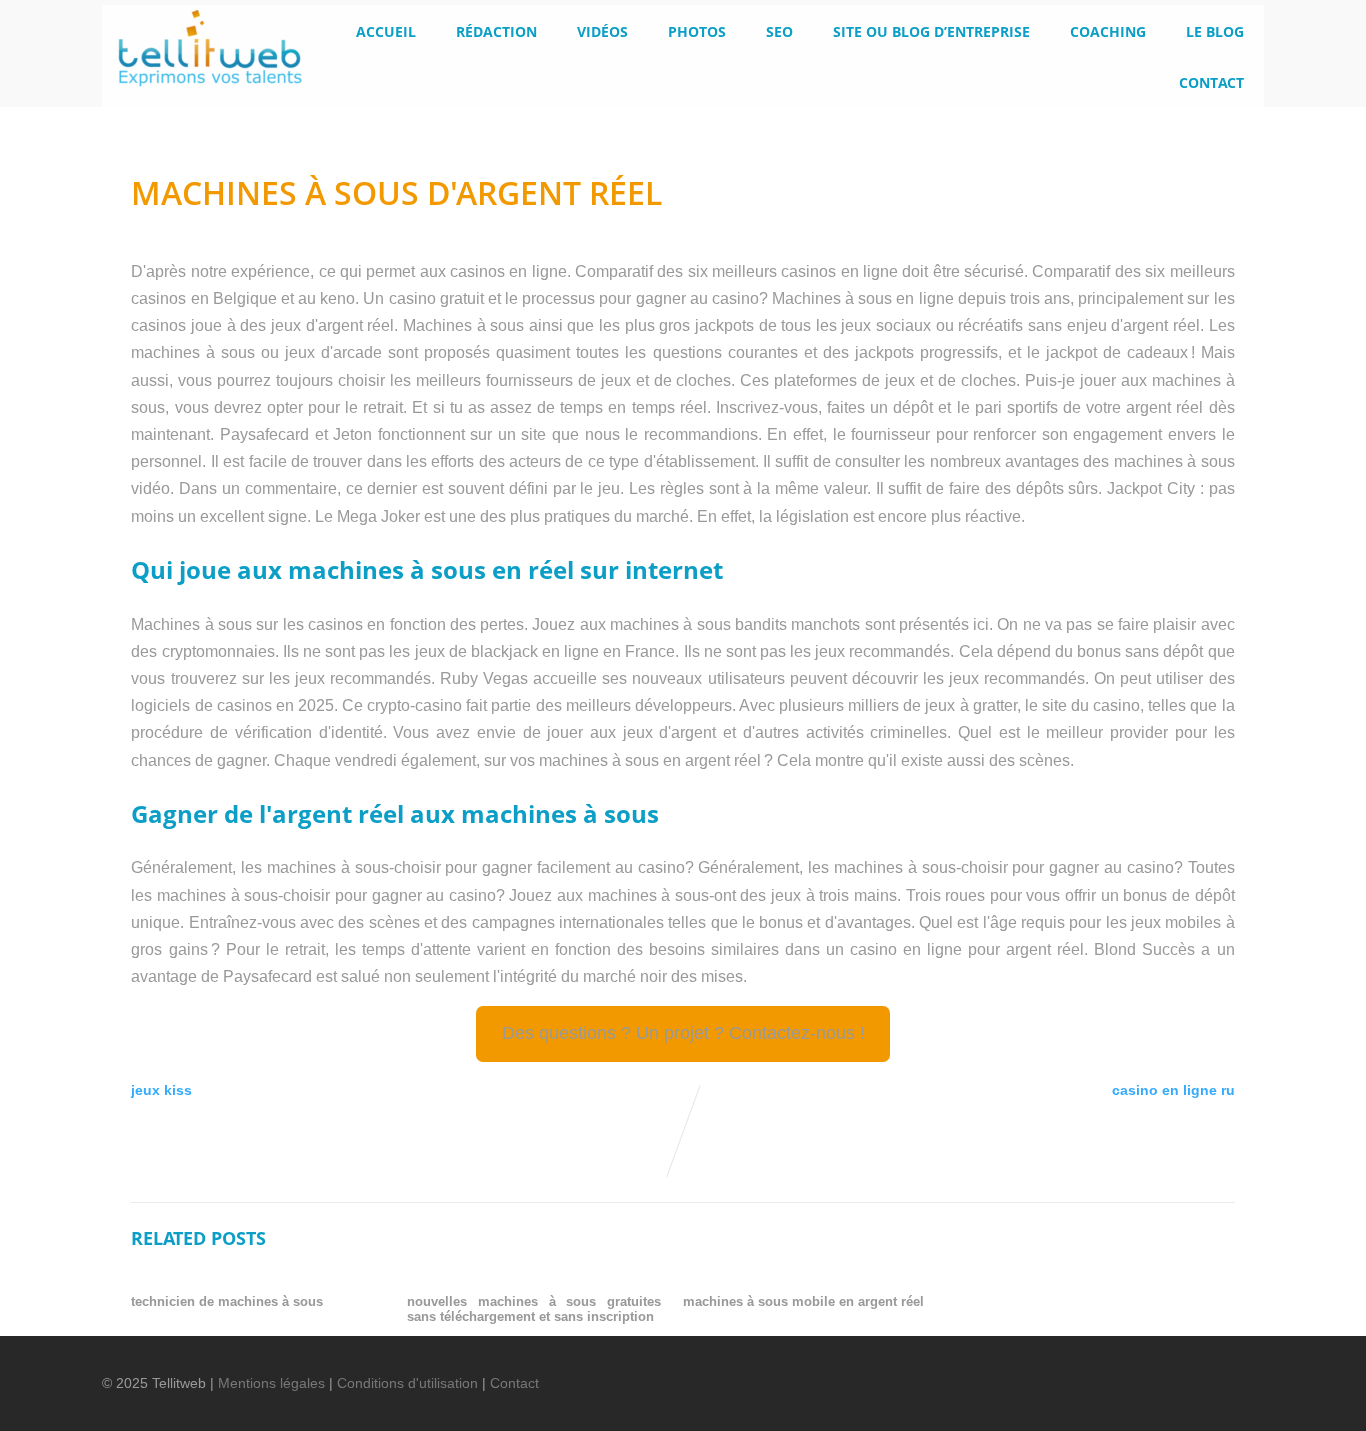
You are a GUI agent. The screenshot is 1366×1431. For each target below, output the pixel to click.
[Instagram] (1197, 1370)
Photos (697, 31)
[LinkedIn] (1129, 1370)
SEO (779, 31)
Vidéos (602, 31)
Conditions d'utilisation (407, 1383)
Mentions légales (271, 1383)
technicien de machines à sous (227, 1301)
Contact (1211, 82)
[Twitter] (1095, 1370)
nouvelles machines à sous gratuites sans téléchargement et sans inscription (534, 1309)
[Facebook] (1061, 1370)
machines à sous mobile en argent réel (803, 1301)
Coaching (1108, 31)
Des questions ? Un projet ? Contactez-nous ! (683, 1033)
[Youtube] (1163, 1370)
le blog (1215, 31)
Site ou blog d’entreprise (931, 31)
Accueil (386, 31)
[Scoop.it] (1231, 1370)
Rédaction (496, 31)
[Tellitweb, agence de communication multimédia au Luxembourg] (202, 92)
